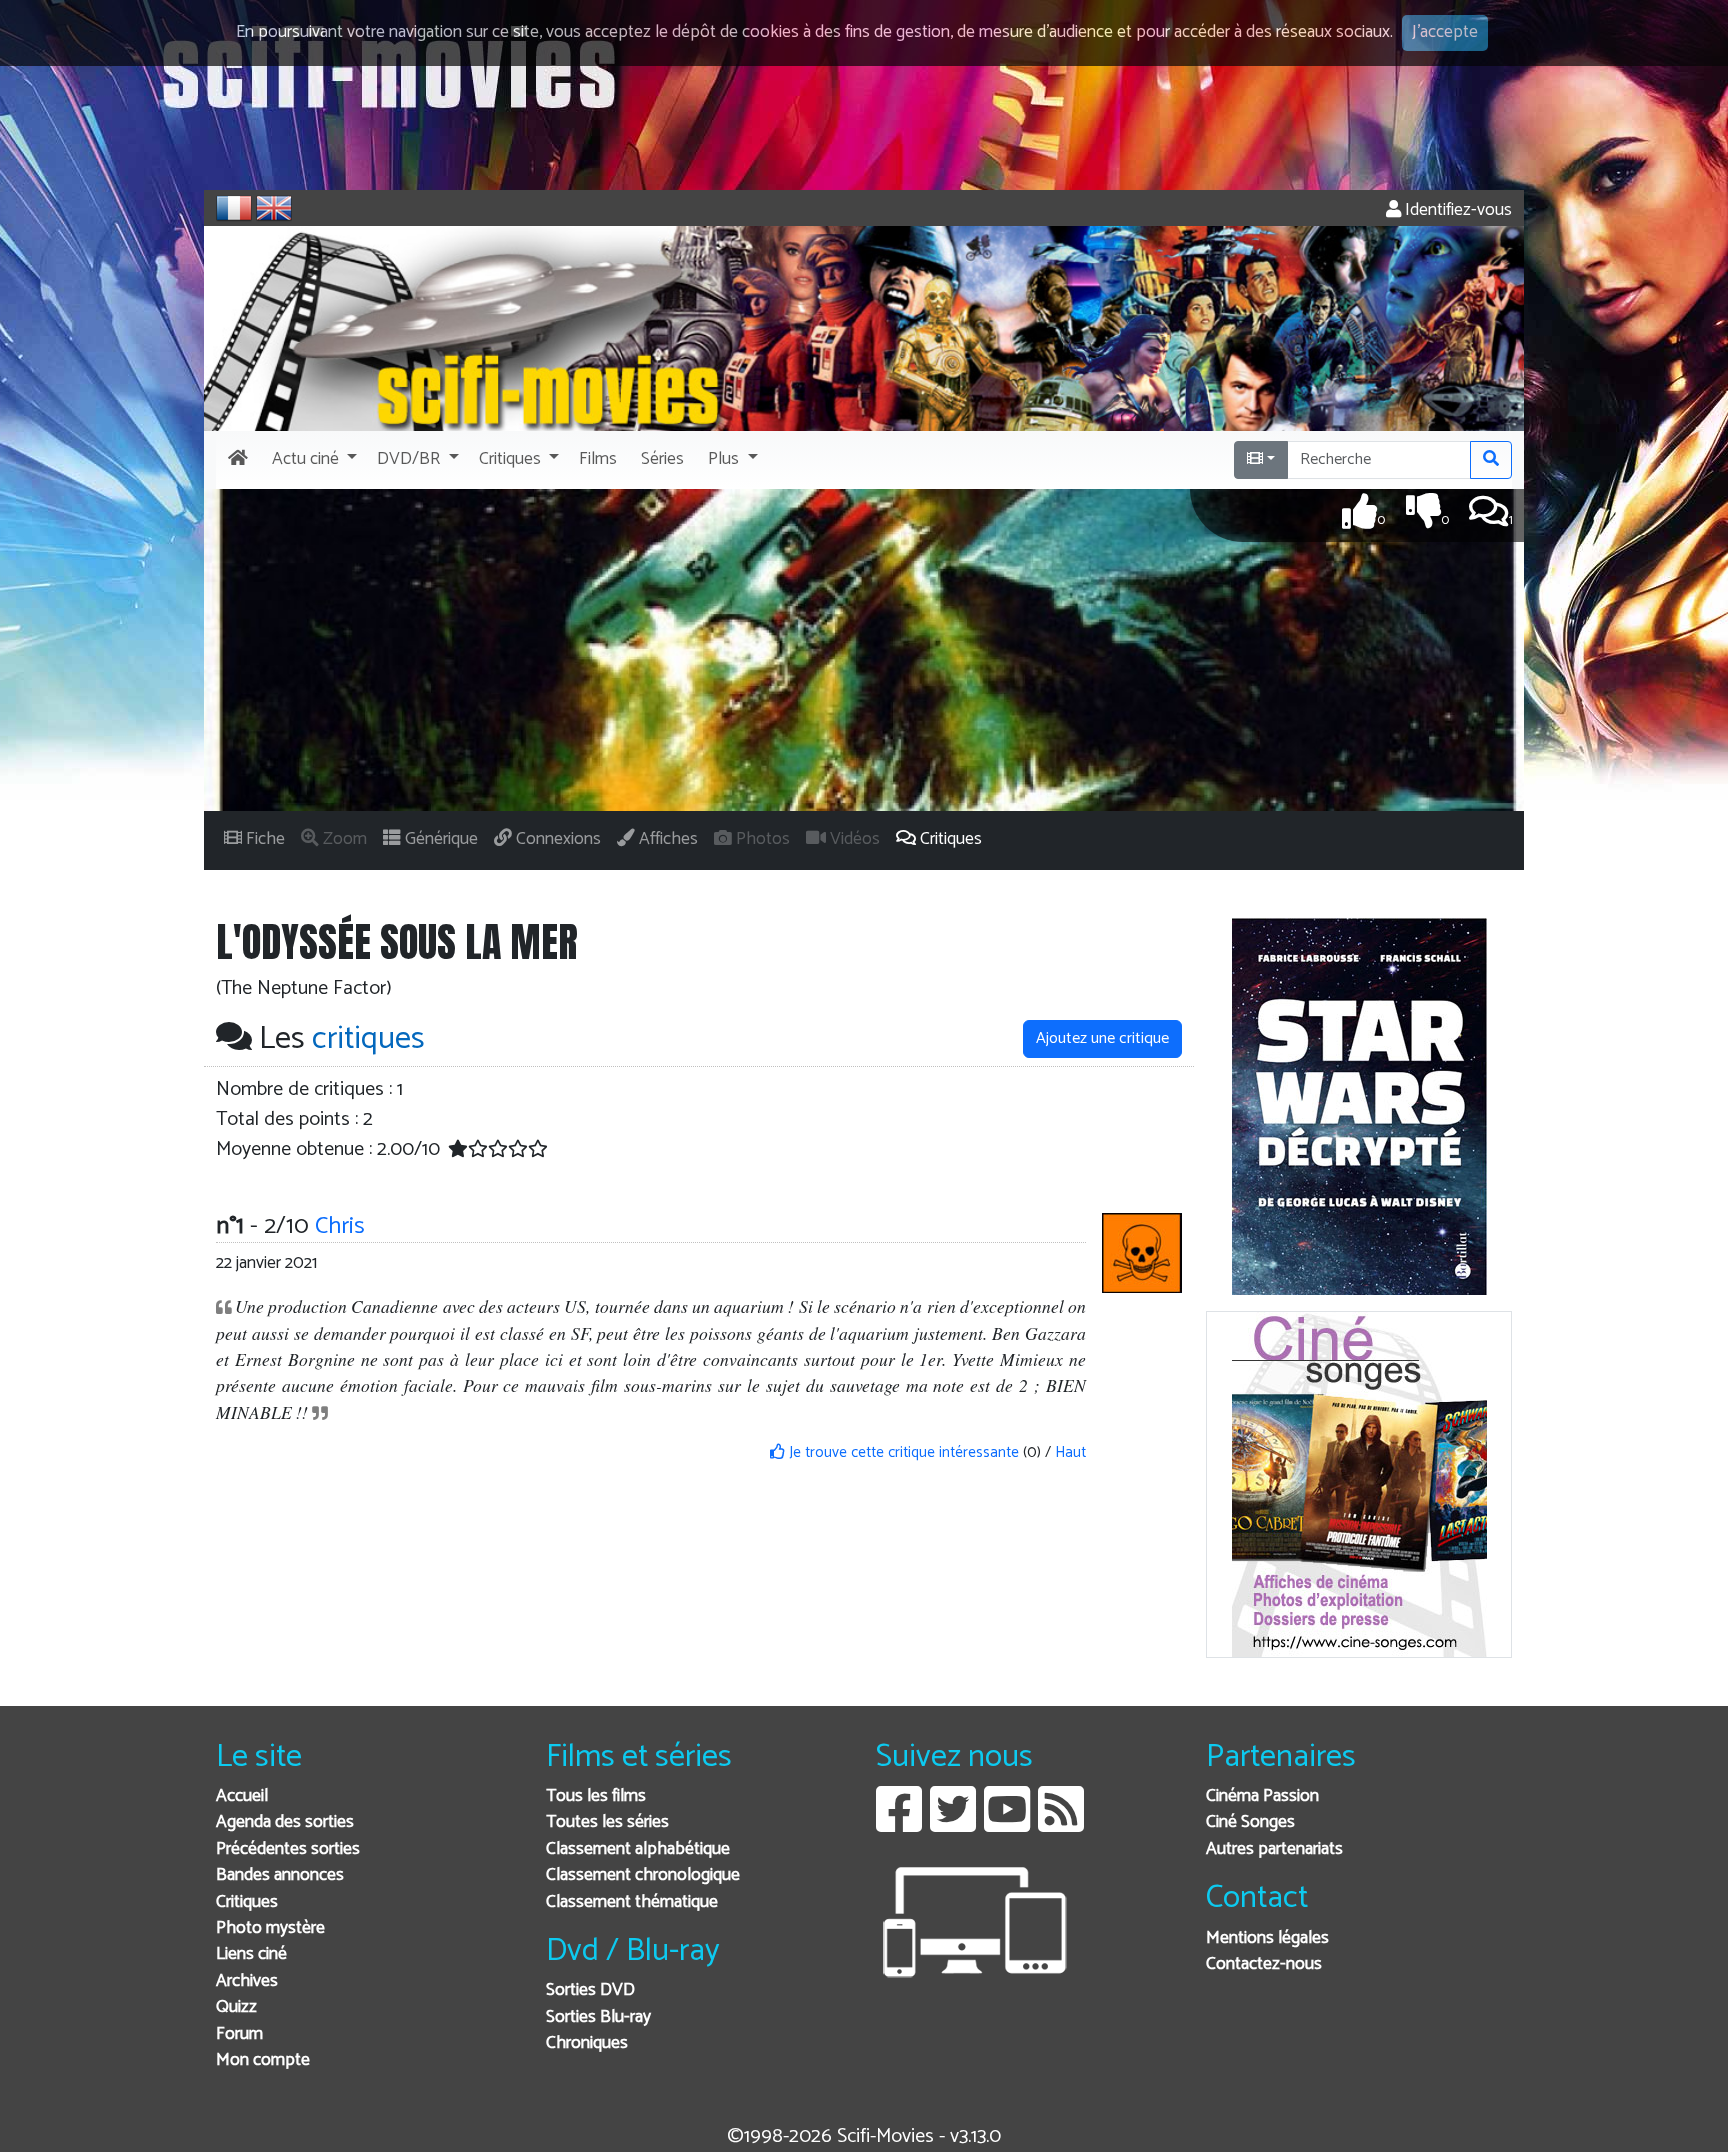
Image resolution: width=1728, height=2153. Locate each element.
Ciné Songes (1250, 1822)
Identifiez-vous (1456, 210)
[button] (312, 460)
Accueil (242, 1796)
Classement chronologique (643, 1875)
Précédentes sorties (288, 1849)
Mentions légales (1267, 1938)
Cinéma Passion (1262, 1796)
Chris (340, 1226)
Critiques (247, 1902)
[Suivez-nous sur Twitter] (953, 1824)
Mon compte (263, 2060)
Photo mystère (270, 1928)
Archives (247, 1981)
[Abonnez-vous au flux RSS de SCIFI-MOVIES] (1061, 1824)
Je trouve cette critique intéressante (902, 1452)
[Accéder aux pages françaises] (234, 208)
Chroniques (587, 2043)
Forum (239, 2034)
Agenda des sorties (285, 1822)
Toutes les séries (607, 1822)
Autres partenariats (1274, 1849)
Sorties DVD (590, 1990)
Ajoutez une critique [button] (1102, 1038)
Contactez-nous (1264, 1964)
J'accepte (1445, 32)
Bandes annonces (280, 1875)
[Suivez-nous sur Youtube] (1007, 1824)
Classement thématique (632, 1902)
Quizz (236, 2007)
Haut (1070, 1452)
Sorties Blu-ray (598, 2017)
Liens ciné (251, 1954)
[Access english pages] (274, 208)
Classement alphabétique (638, 1849)
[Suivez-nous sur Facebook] (899, 1824)
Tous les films (596, 1796)
